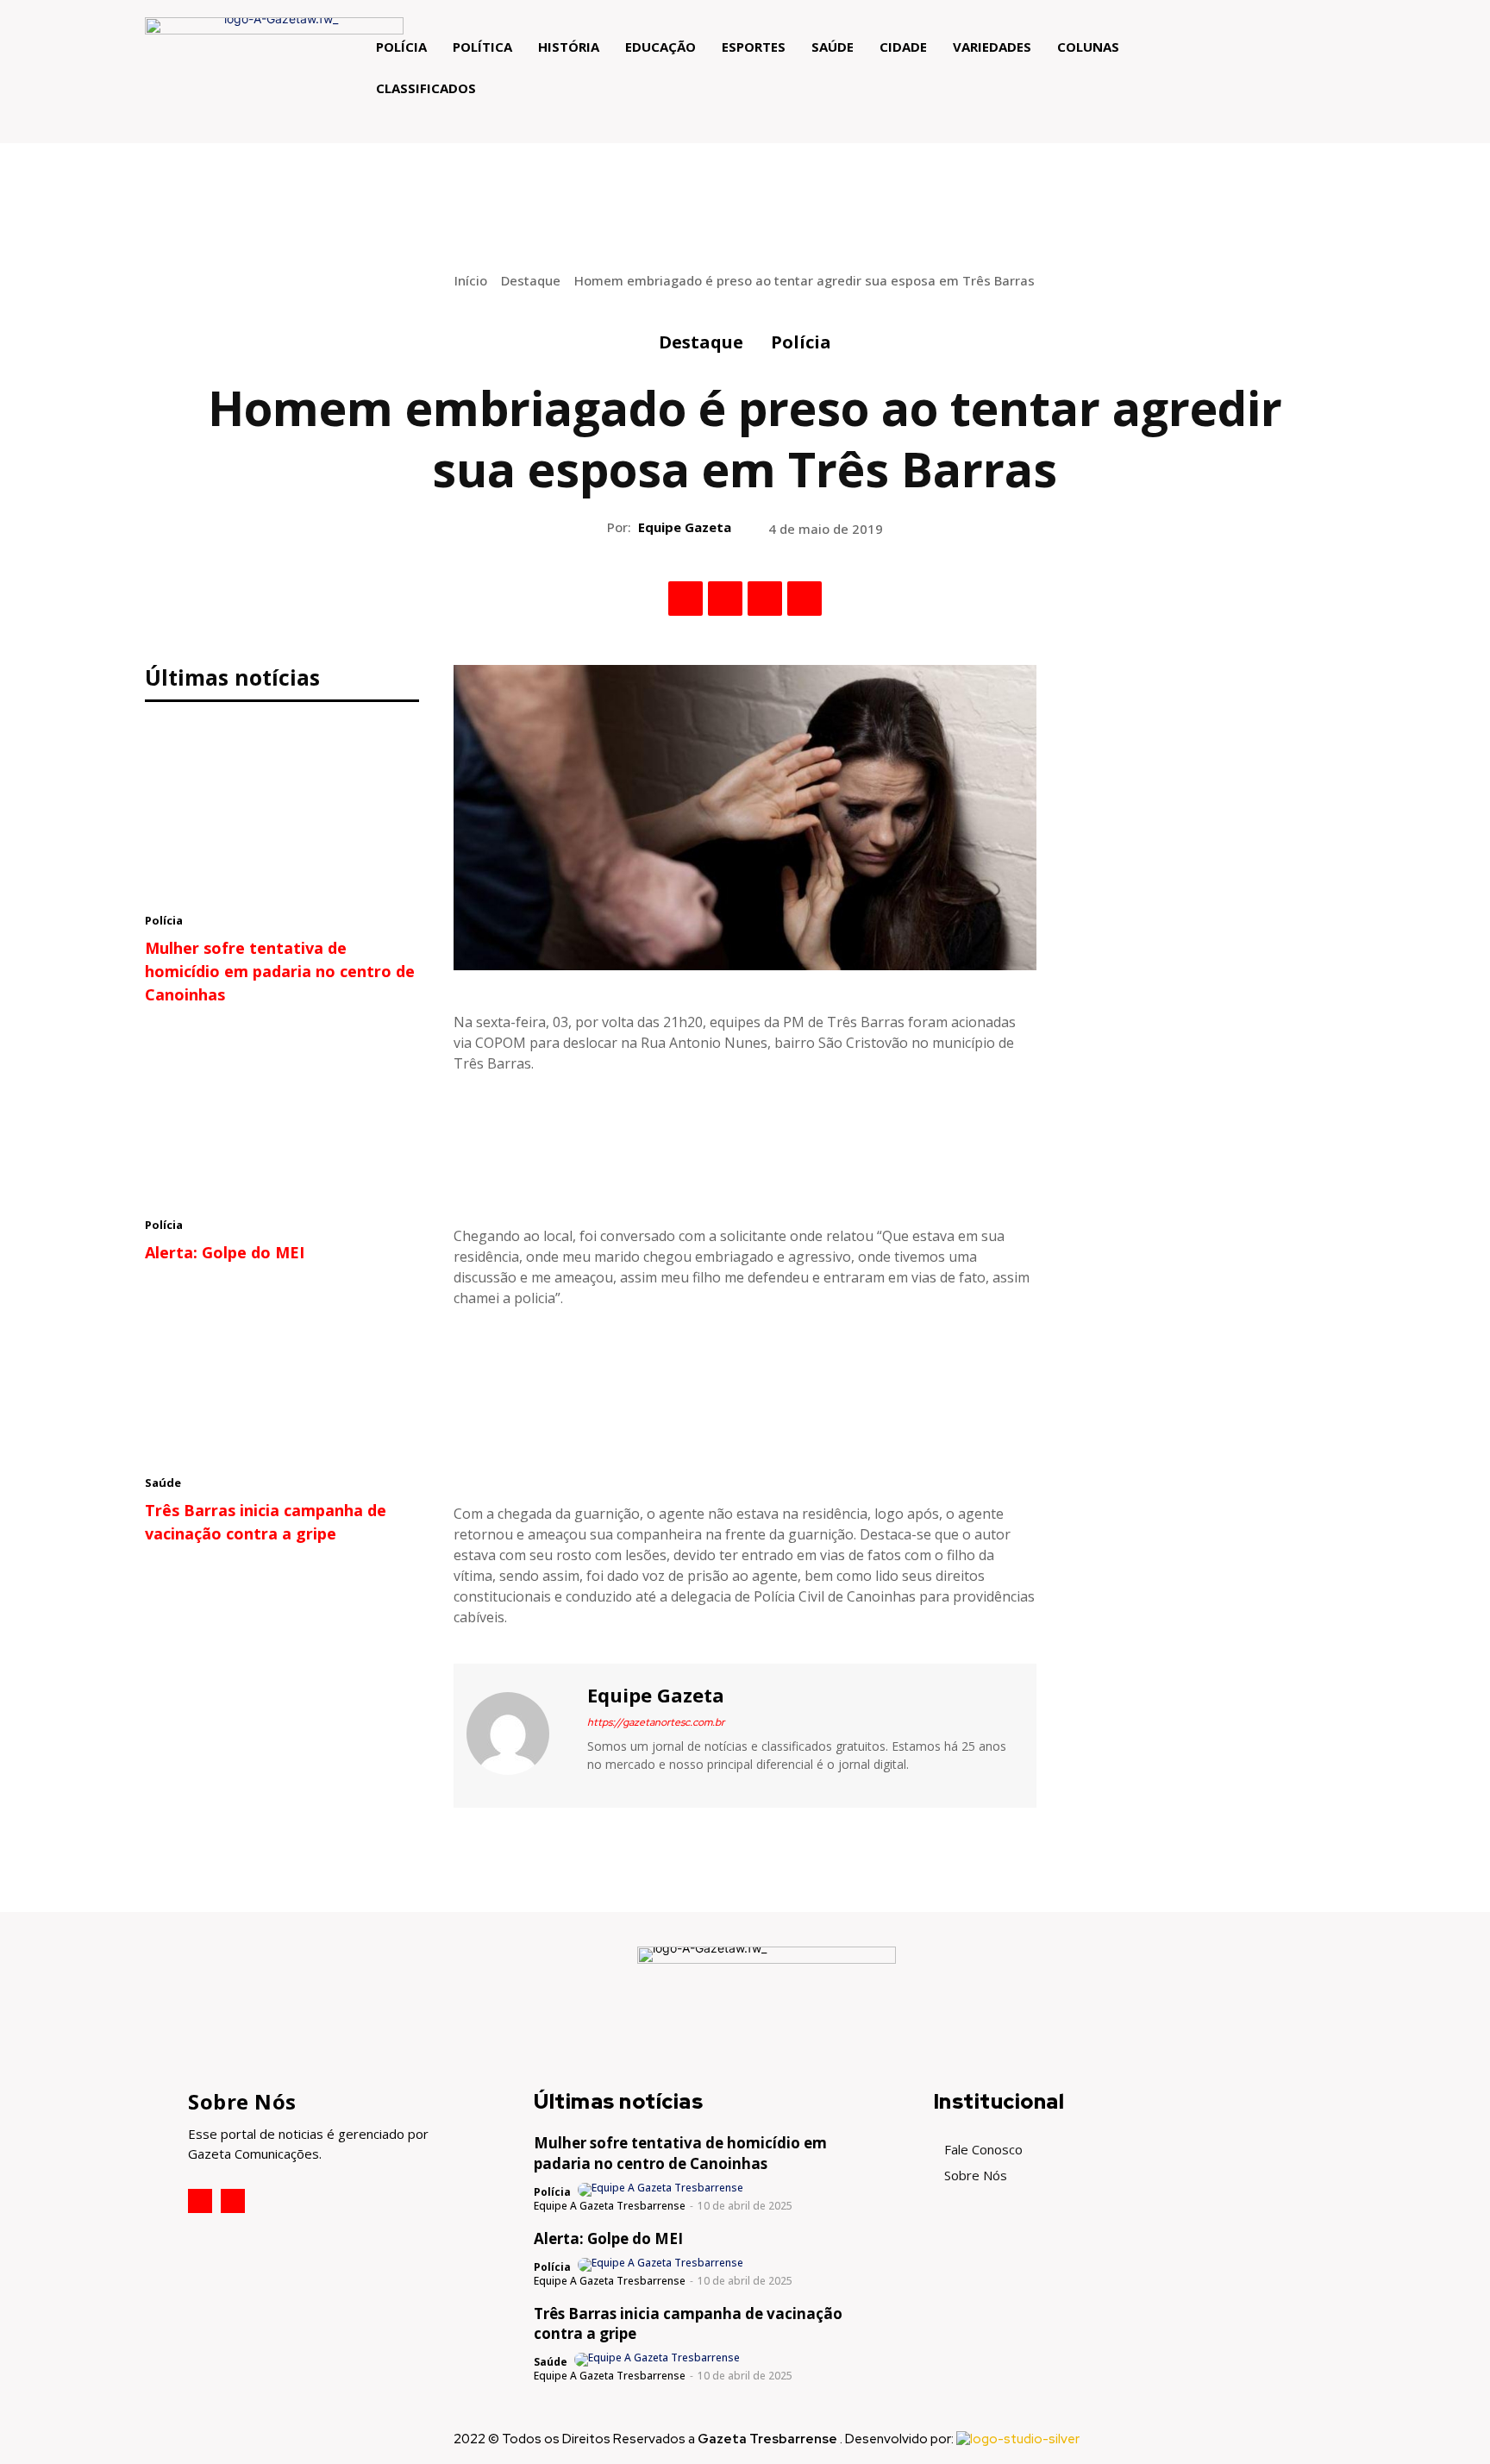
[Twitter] (725, 599)
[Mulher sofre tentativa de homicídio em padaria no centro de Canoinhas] (282, 812)
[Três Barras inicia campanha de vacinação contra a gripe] (282, 1374)
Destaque (531, 280)
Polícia (801, 342)
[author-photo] (662, 2190)
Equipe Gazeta (685, 527)
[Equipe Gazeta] (518, 1734)
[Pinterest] (765, 599)
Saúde (163, 1483)
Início (471, 280)
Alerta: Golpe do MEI (225, 1252)
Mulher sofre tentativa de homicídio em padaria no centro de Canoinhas (280, 971)
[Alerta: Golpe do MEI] (282, 1116)
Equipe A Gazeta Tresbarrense (610, 2206)
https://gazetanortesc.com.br (656, 1722)
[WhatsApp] (804, 599)
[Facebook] (686, 599)
